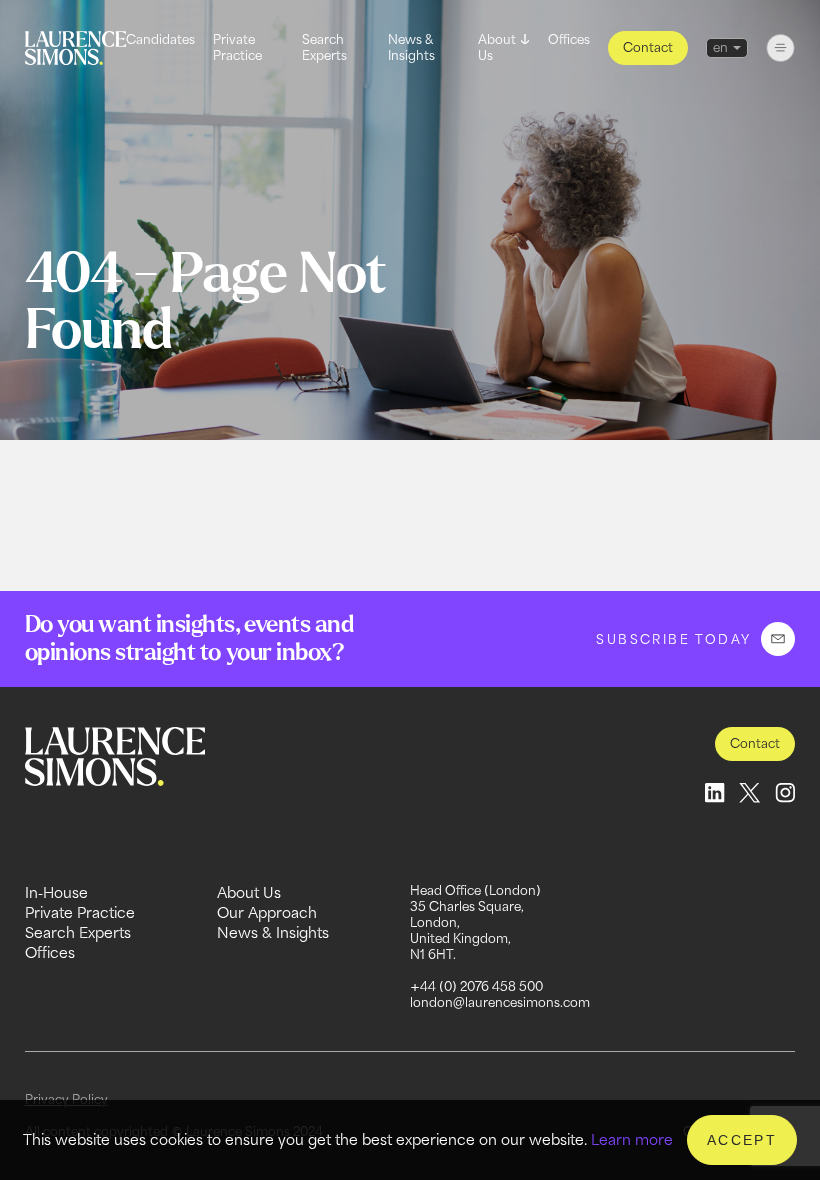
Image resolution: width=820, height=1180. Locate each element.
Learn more (632, 1139)
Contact (648, 47)
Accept (742, 1140)
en (720, 47)
